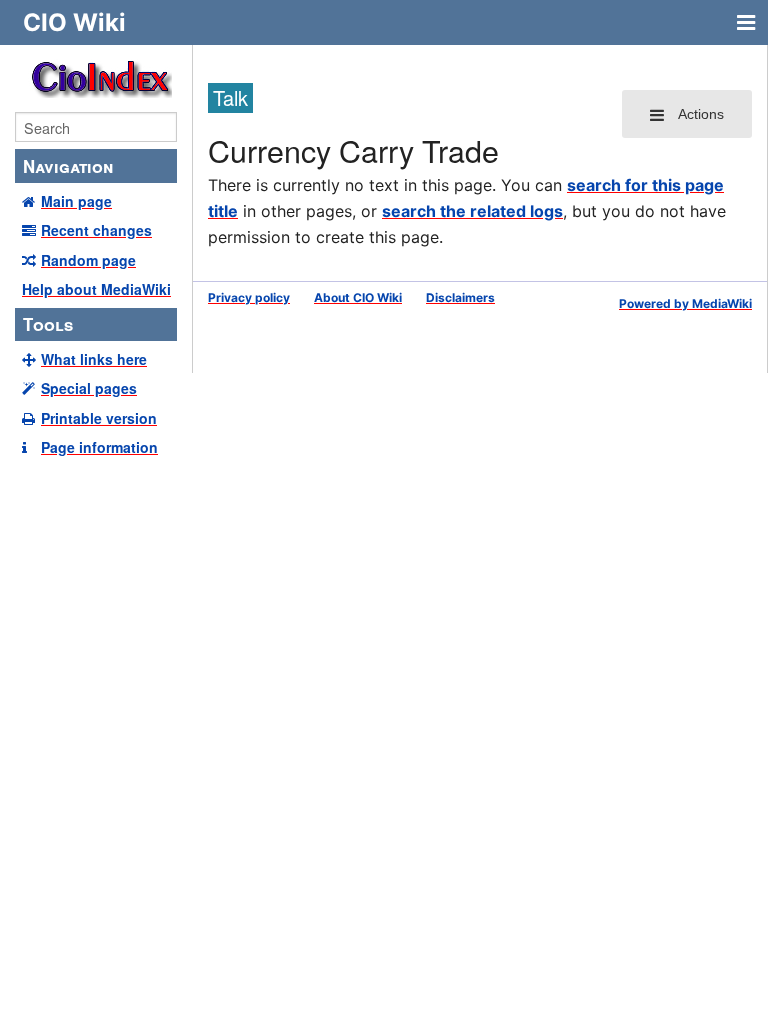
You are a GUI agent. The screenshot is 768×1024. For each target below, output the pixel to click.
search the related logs (472, 211)
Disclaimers (460, 297)
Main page (76, 201)
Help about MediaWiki (96, 289)
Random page (88, 260)
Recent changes (96, 230)
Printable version (99, 418)
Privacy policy (249, 297)
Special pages (89, 388)
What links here (94, 359)
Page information (99, 447)
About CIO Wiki (358, 297)
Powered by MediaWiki (685, 303)
